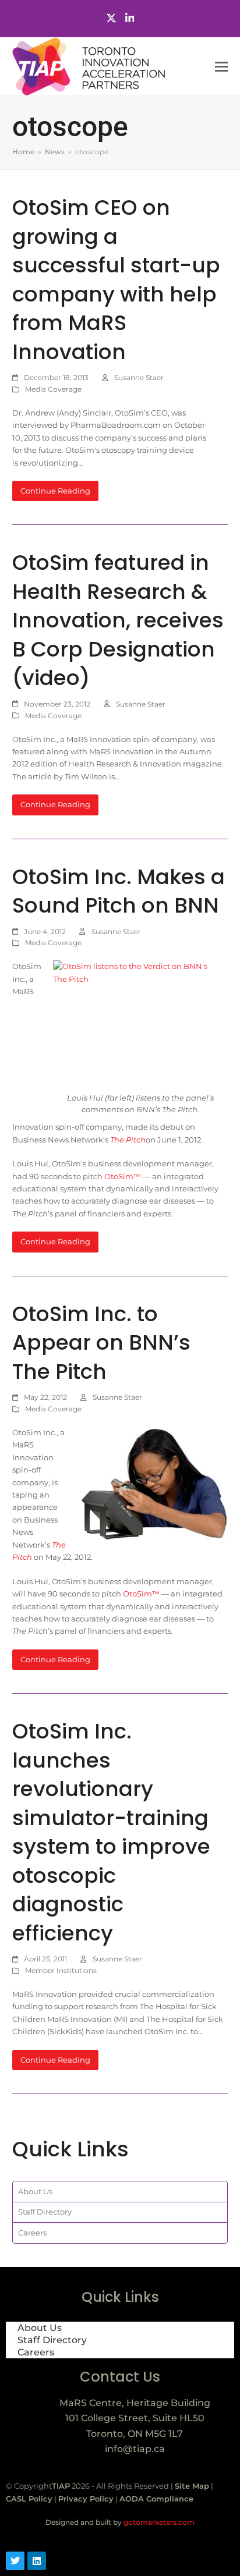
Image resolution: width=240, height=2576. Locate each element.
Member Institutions (61, 1970)
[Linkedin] (37, 2561)
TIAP (61, 2486)
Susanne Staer (139, 377)
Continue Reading (55, 491)
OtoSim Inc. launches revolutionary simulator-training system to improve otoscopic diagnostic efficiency (111, 1832)
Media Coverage (53, 389)
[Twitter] (111, 18)
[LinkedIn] (130, 18)
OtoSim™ (123, 1176)
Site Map (192, 2486)
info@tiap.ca (135, 2449)
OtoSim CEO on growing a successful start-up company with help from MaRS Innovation (116, 280)
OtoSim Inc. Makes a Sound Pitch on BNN (119, 891)
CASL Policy (29, 2499)
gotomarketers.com (158, 2522)
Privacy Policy (86, 2499)
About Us (35, 2191)
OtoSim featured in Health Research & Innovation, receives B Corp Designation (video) (118, 620)
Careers (32, 2233)
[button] (221, 67)
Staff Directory (45, 2212)
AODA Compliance (156, 2499)
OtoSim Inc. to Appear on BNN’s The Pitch (101, 1343)
